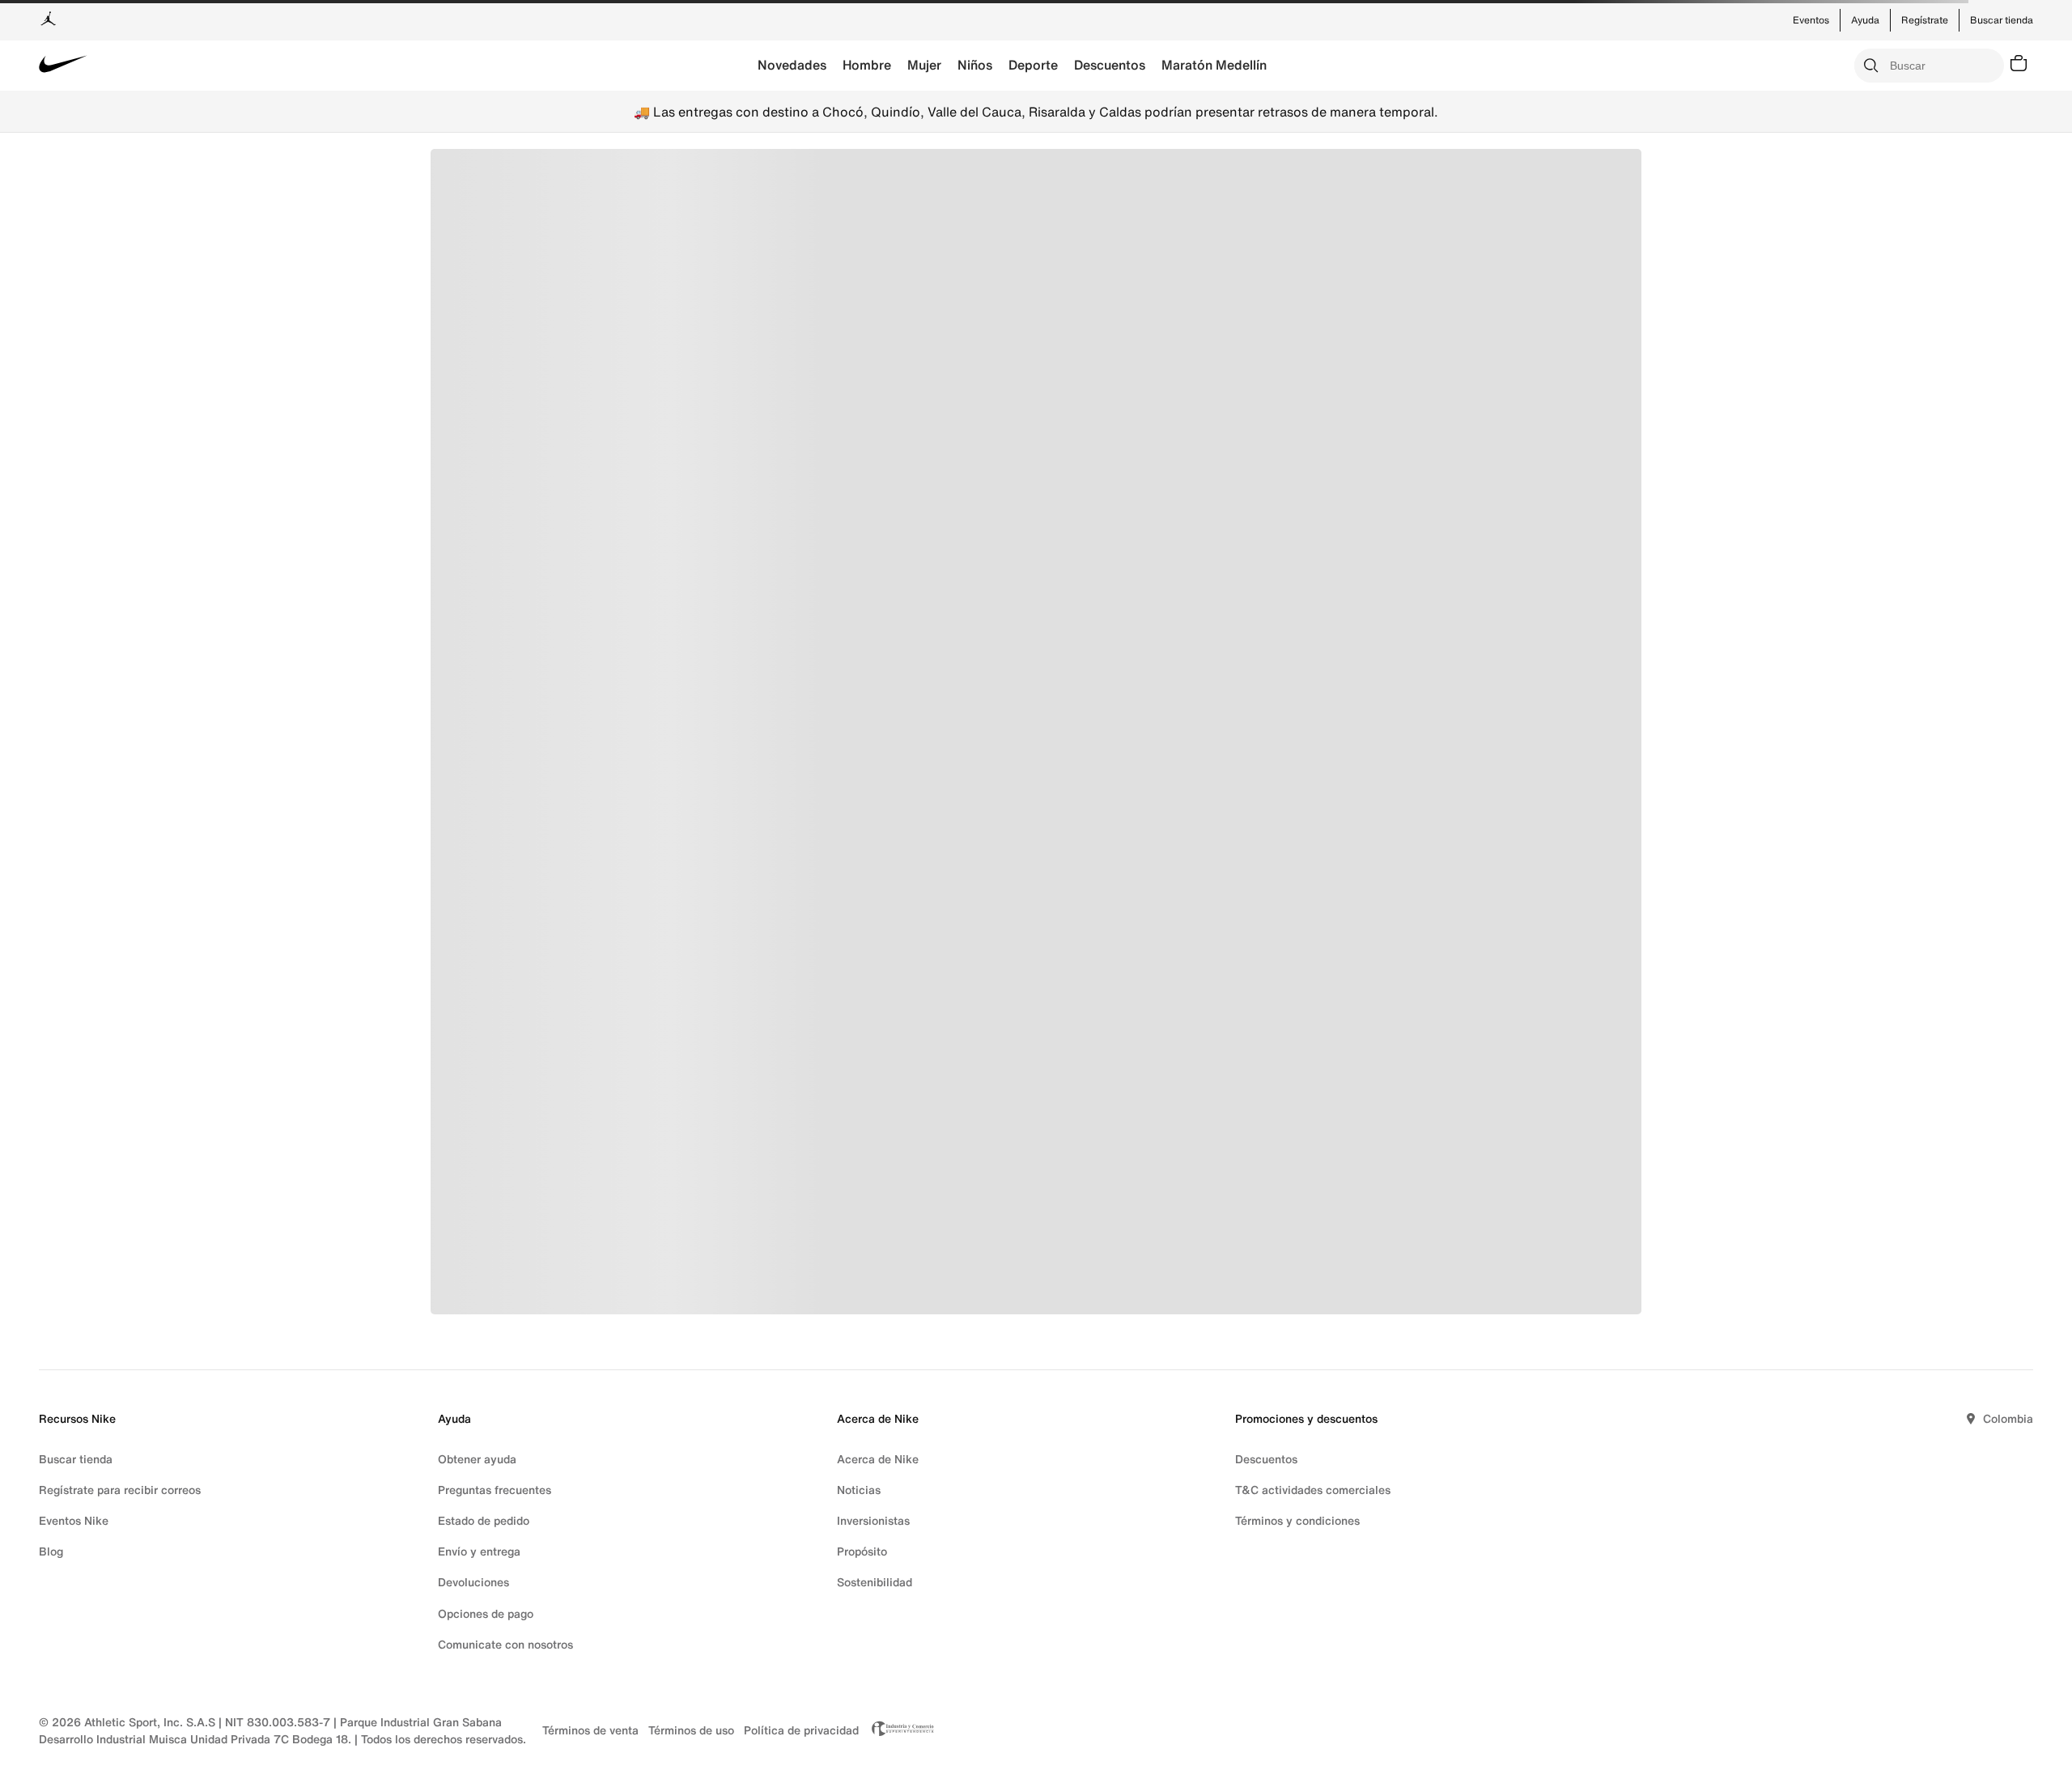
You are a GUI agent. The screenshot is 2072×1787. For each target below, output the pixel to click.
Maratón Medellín (1214, 65)
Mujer (924, 65)
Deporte (1033, 65)
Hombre (867, 65)
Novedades (792, 65)
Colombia (2008, 1418)
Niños (975, 65)
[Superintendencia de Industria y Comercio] (898, 1730)
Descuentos (1110, 65)
